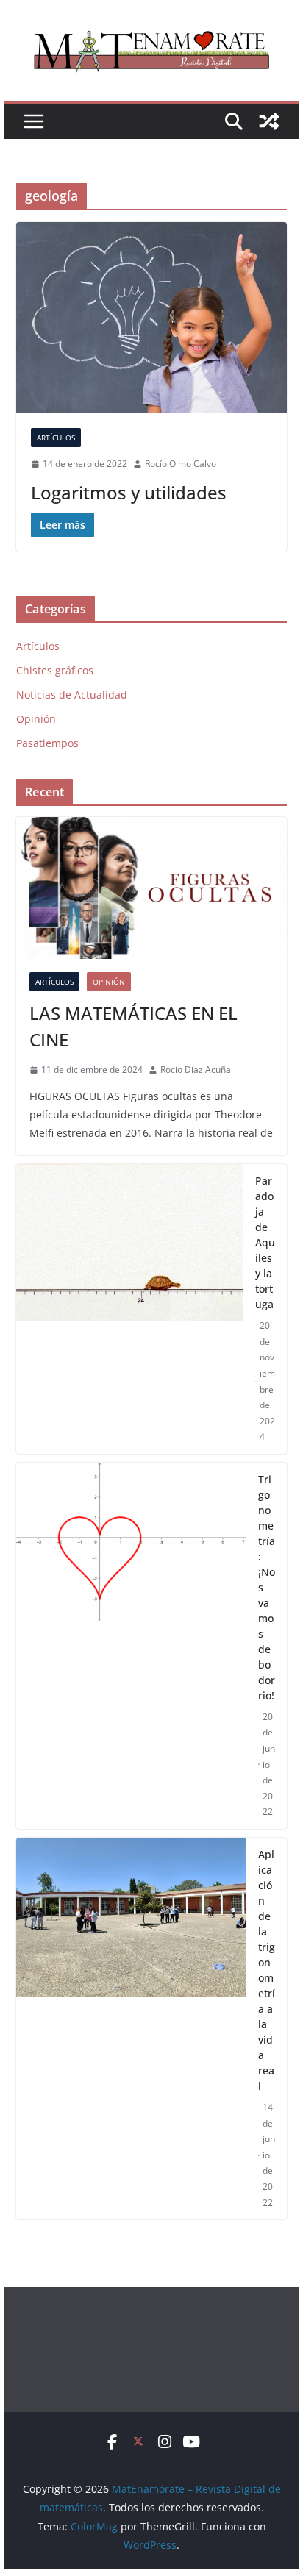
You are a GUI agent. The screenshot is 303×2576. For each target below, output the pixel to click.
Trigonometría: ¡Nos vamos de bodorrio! (267, 1587)
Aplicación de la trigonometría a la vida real (267, 1970)
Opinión (36, 719)
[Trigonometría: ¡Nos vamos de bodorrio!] (131, 1646)
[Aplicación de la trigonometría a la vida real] (131, 2029)
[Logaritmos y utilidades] (151, 318)
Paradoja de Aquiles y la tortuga (265, 1242)
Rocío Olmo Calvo (181, 464)
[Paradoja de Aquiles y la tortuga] (130, 1309)
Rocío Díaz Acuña (196, 1070)
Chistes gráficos (55, 670)
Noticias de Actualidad (72, 695)
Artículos (56, 438)
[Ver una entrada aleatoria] (269, 121)
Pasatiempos (47, 743)
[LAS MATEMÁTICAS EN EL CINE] (151, 888)
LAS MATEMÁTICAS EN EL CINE (133, 1026)
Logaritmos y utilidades (129, 492)
